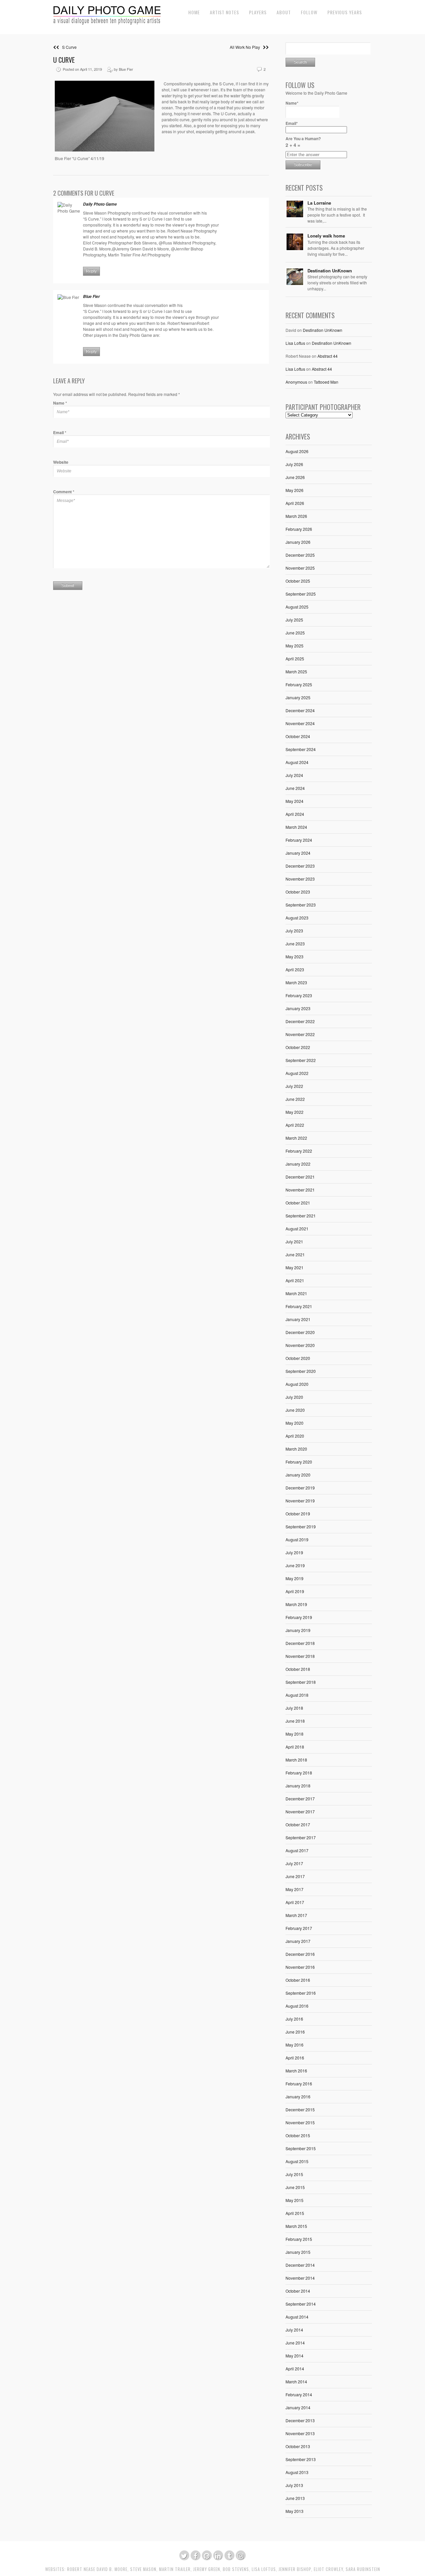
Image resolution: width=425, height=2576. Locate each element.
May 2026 (295, 490)
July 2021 (294, 1241)
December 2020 (300, 1332)
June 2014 (295, 2343)
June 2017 (295, 1876)
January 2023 (298, 1008)
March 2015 (296, 2226)
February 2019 (299, 1617)
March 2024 (296, 827)
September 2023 (301, 905)
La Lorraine (319, 203)
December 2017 (300, 1799)
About (284, 12)
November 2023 (300, 879)
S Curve (68, 47)
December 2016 (300, 1954)
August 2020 (297, 1384)
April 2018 (295, 1747)
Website (61, 462)
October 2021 (298, 1203)
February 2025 (299, 684)
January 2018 (298, 1786)
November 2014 (300, 2278)
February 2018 (299, 1773)
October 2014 (298, 2291)
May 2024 (295, 801)
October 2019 (298, 1514)
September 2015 (301, 2148)
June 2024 (295, 788)
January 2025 (298, 697)
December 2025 (300, 555)
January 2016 (298, 2097)
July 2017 (294, 1863)
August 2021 (297, 1229)
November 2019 (300, 1501)
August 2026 (297, 451)
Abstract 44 (328, 356)
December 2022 (300, 1021)
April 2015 (295, 2213)
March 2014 (296, 2382)
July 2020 (294, 1397)
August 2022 (297, 1073)
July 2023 (294, 931)
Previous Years (345, 12)
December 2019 (300, 1488)
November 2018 (300, 1656)
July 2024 (294, 775)
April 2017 (295, 1902)
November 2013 (300, 2433)
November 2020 (300, 1345)
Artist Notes (224, 12)
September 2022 (301, 1060)
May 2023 (295, 956)
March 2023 (296, 982)
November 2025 (300, 568)
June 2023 (295, 944)
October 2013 (298, 2446)
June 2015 (295, 2187)
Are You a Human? (303, 142)
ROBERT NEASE (81, 2569)
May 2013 (295, 2511)
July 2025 (294, 620)
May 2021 (295, 1267)
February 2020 (299, 1462)
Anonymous (296, 382)
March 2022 (296, 1138)
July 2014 (294, 2330)
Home (194, 12)
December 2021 (300, 1177)
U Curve (64, 60)
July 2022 (294, 1086)
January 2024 (298, 853)
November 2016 (300, 1967)
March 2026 (296, 516)
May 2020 (295, 1423)
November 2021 (300, 1190)
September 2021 (301, 1216)
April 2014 (295, 2369)
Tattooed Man (326, 382)
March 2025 (296, 671)
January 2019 (298, 1630)
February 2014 (299, 2394)
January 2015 (298, 2252)
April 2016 (295, 2058)
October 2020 (298, 1358)
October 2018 (298, 1669)
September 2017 (301, 1837)
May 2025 (295, 646)
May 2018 (295, 1734)
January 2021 (298, 1319)
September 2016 (301, 1993)
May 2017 (295, 1889)
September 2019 (301, 1527)
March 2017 (296, 1915)
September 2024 (301, 749)
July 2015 (294, 2174)
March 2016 (296, 2071)
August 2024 (297, 762)
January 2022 (298, 1164)
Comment (64, 492)
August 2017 (297, 1850)
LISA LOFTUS (264, 2569)
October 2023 (298, 892)
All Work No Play (246, 47)
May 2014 (295, 2356)
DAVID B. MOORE (112, 2569)
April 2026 (295, 503)
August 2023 (297, 918)
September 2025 (301, 594)
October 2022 (298, 1047)
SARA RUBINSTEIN (363, 2569)
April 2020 (295, 1436)
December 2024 (300, 710)
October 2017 (298, 1824)
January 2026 (298, 542)
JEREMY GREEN (207, 2569)
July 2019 (294, 1552)
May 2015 (295, 2200)
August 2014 (297, 2317)
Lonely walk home (326, 236)
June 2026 (295, 477)
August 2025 (297, 607)
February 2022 (299, 1151)
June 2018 (295, 1721)
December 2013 (300, 2420)
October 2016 (298, 1980)
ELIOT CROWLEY (328, 2569)
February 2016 (299, 2084)
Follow (309, 12)
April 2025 (295, 659)
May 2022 (295, 1112)
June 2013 (295, 2498)
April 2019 (295, 1591)
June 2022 (295, 1099)
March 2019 (296, 1604)
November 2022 (300, 1034)
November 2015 (300, 2122)
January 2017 (298, 1941)
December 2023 (300, 866)
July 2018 (294, 1708)
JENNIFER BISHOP (295, 2569)
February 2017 (299, 1928)
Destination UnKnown (330, 271)
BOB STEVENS (236, 2569)
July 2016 (294, 2019)
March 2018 (296, 1760)
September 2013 (301, 2459)
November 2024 (300, 723)
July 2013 (294, 2485)
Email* (292, 123)
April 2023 (295, 969)
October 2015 (298, 2135)
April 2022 (295, 1125)
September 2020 (301, 1371)
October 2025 (298, 581)
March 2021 (296, 1293)
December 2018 (300, 1643)
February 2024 (299, 840)
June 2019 (295, 1565)
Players (258, 12)
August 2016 (297, 2006)
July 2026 (294, 464)
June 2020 (295, 1410)
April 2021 (295, 1280)
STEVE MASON (143, 2569)
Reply (91, 271)
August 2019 (297, 1539)
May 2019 (295, 1578)
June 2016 (295, 2032)
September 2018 (301, 1682)
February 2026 (299, 529)
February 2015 (299, 2239)
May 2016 (295, 2045)
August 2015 (297, 2161)
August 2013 (297, 2472)
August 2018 (297, 1695)
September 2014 (301, 2304)
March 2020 (296, 1449)
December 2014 (300, 2265)
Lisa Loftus (295, 343)
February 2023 (299, 995)
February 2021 (299, 1306)
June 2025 (295, 633)
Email (60, 432)
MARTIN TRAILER (175, 2569)
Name (60, 403)
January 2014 (298, 2407)
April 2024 (295, 814)
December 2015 (300, 2109)
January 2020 (298, 1475)
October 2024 (298, 736)
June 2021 (295, 1254)
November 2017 (300, 1812)
